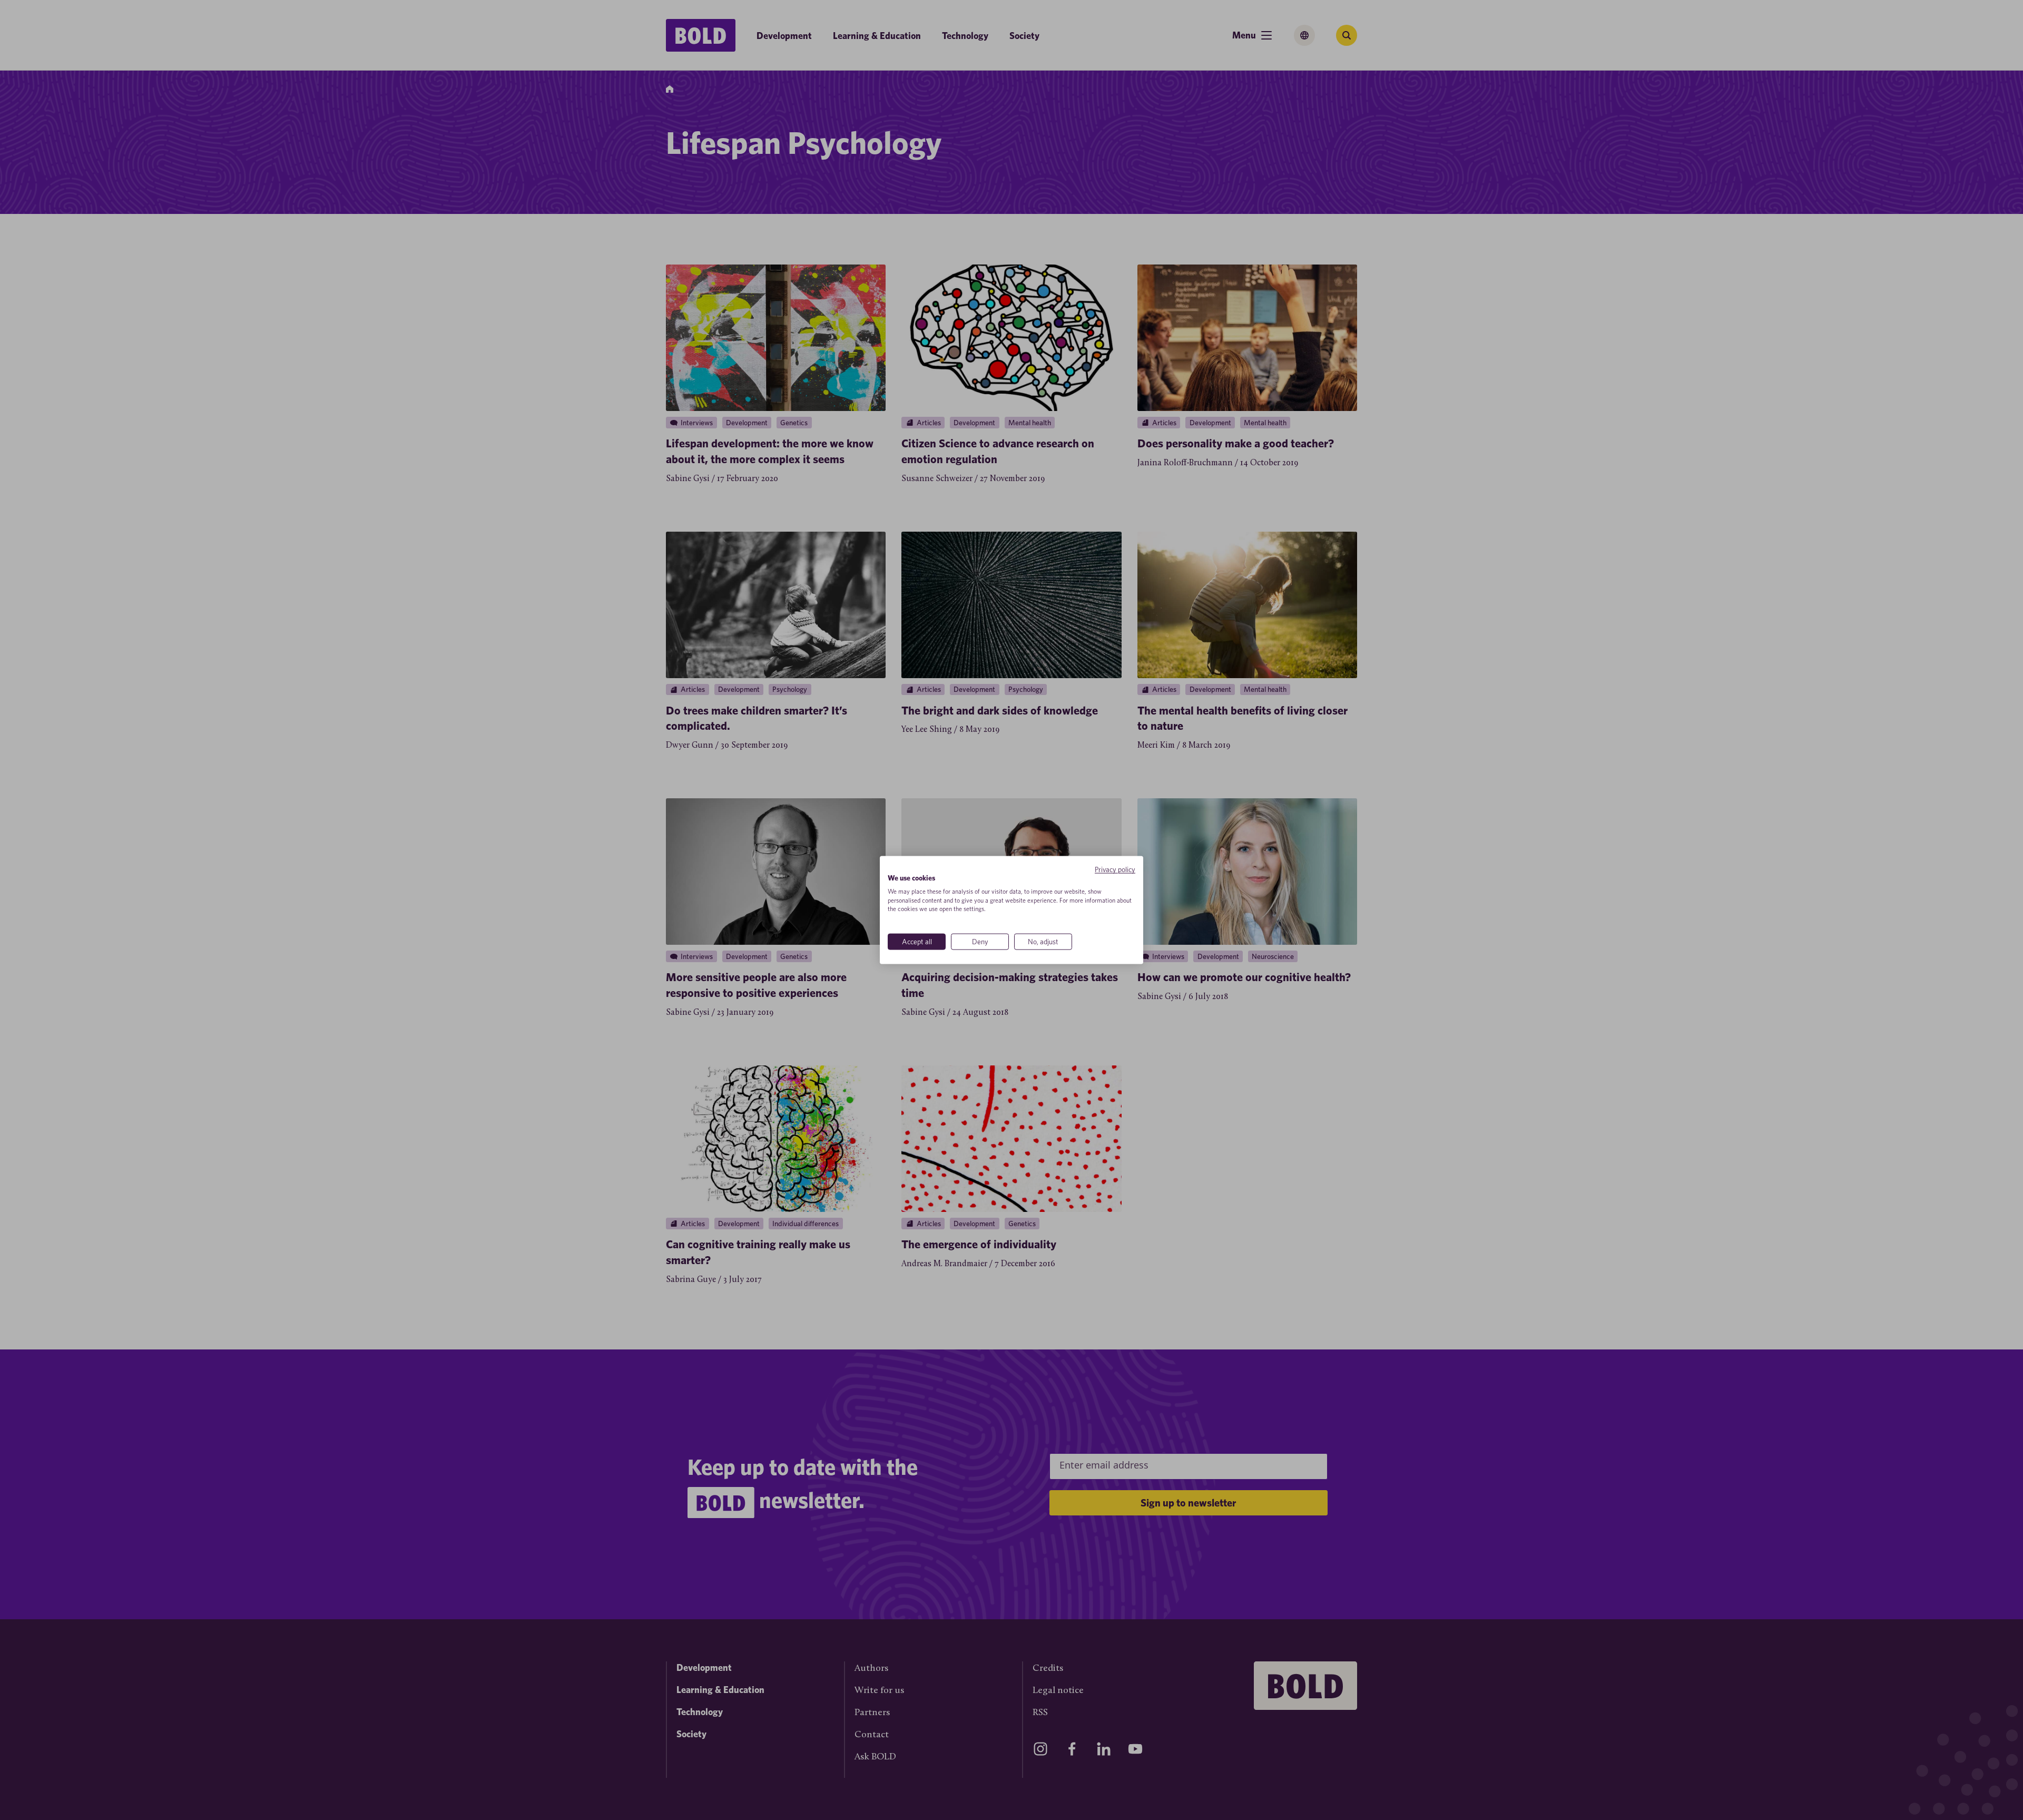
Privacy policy (1115, 869)
